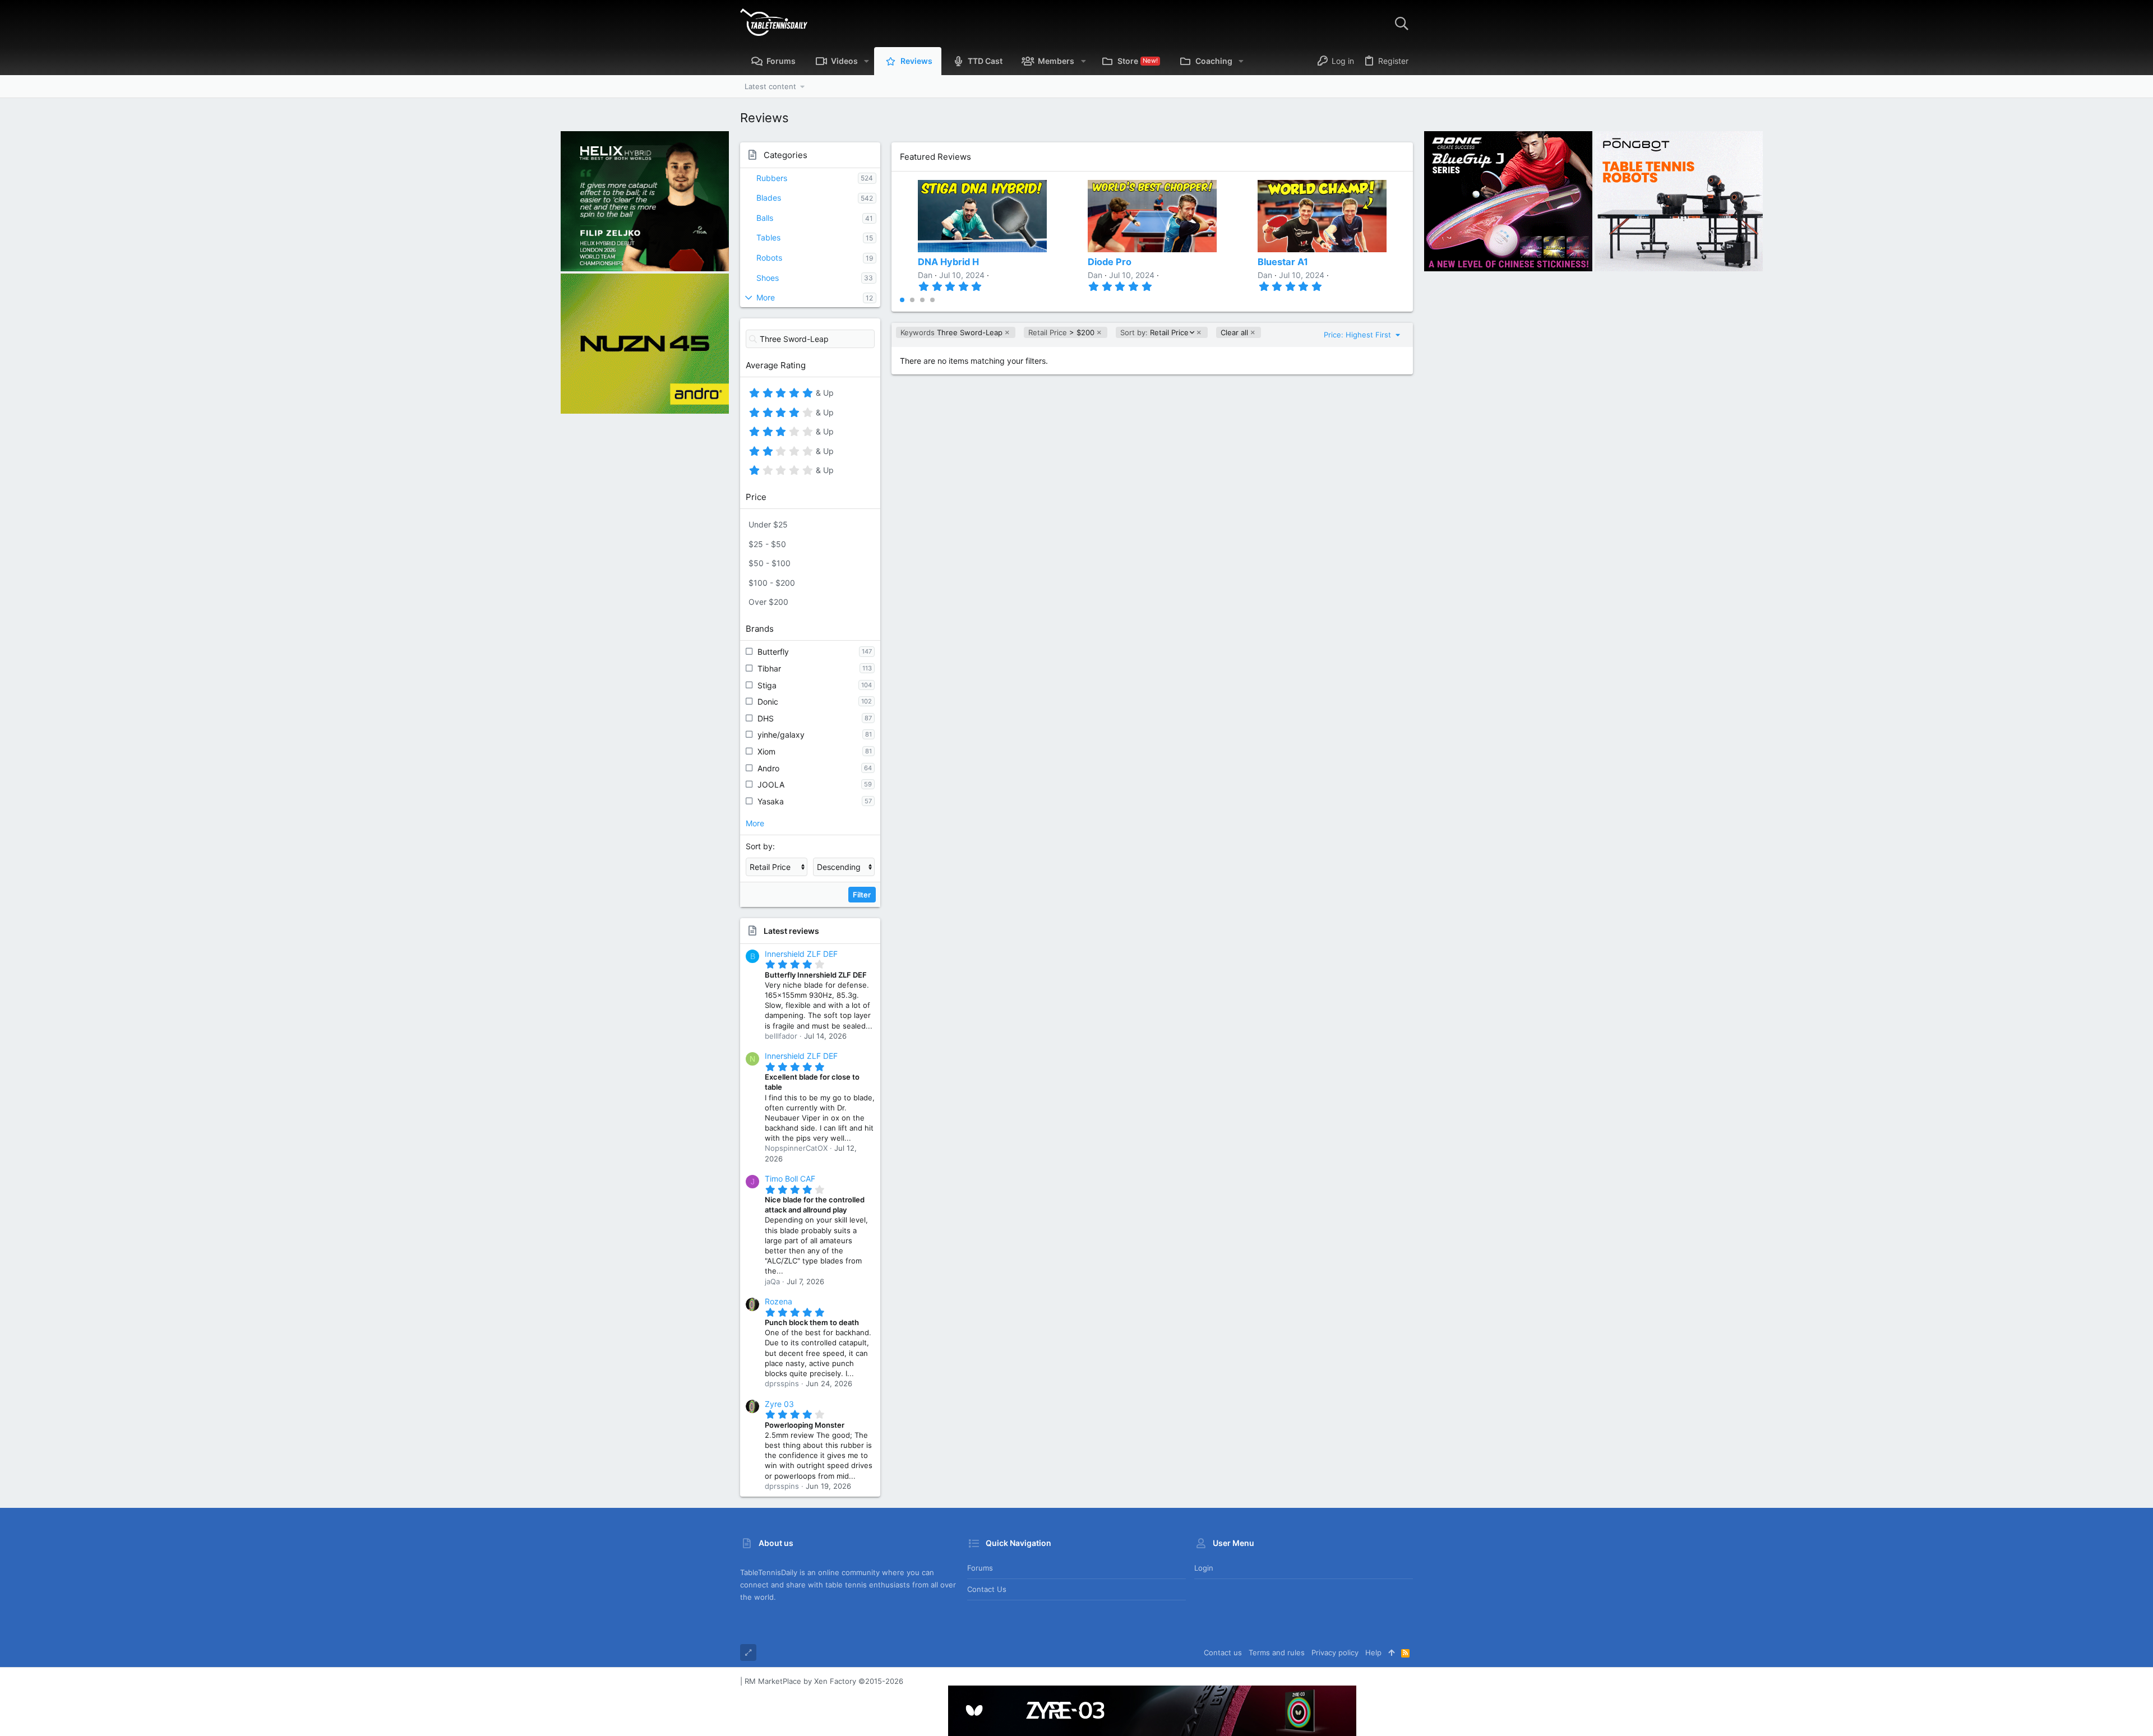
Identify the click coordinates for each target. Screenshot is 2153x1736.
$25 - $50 (767, 544)
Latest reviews (791, 931)
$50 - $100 (770, 563)
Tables (768, 237)
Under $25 (768, 524)
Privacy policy (1335, 1652)
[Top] (1391, 1652)
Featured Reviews (935, 157)
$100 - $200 (772, 583)
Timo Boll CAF (790, 1179)
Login (1204, 1568)
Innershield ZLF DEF (801, 954)
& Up (823, 395)
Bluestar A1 (1283, 262)
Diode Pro (1110, 262)
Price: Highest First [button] (1359, 335)
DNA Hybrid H (948, 262)
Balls (765, 218)
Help (1373, 1652)
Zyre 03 (779, 1404)
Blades (769, 198)
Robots (769, 258)
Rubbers (772, 178)
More (766, 297)
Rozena (779, 1301)
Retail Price (1154, 333)
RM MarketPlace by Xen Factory (824, 1681)
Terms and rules (1277, 1652)
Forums (980, 1568)
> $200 (1061, 332)
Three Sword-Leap (951, 332)
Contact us (987, 1589)
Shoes (768, 278)
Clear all (1234, 332)
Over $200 (768, 602)
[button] (867, 61)
